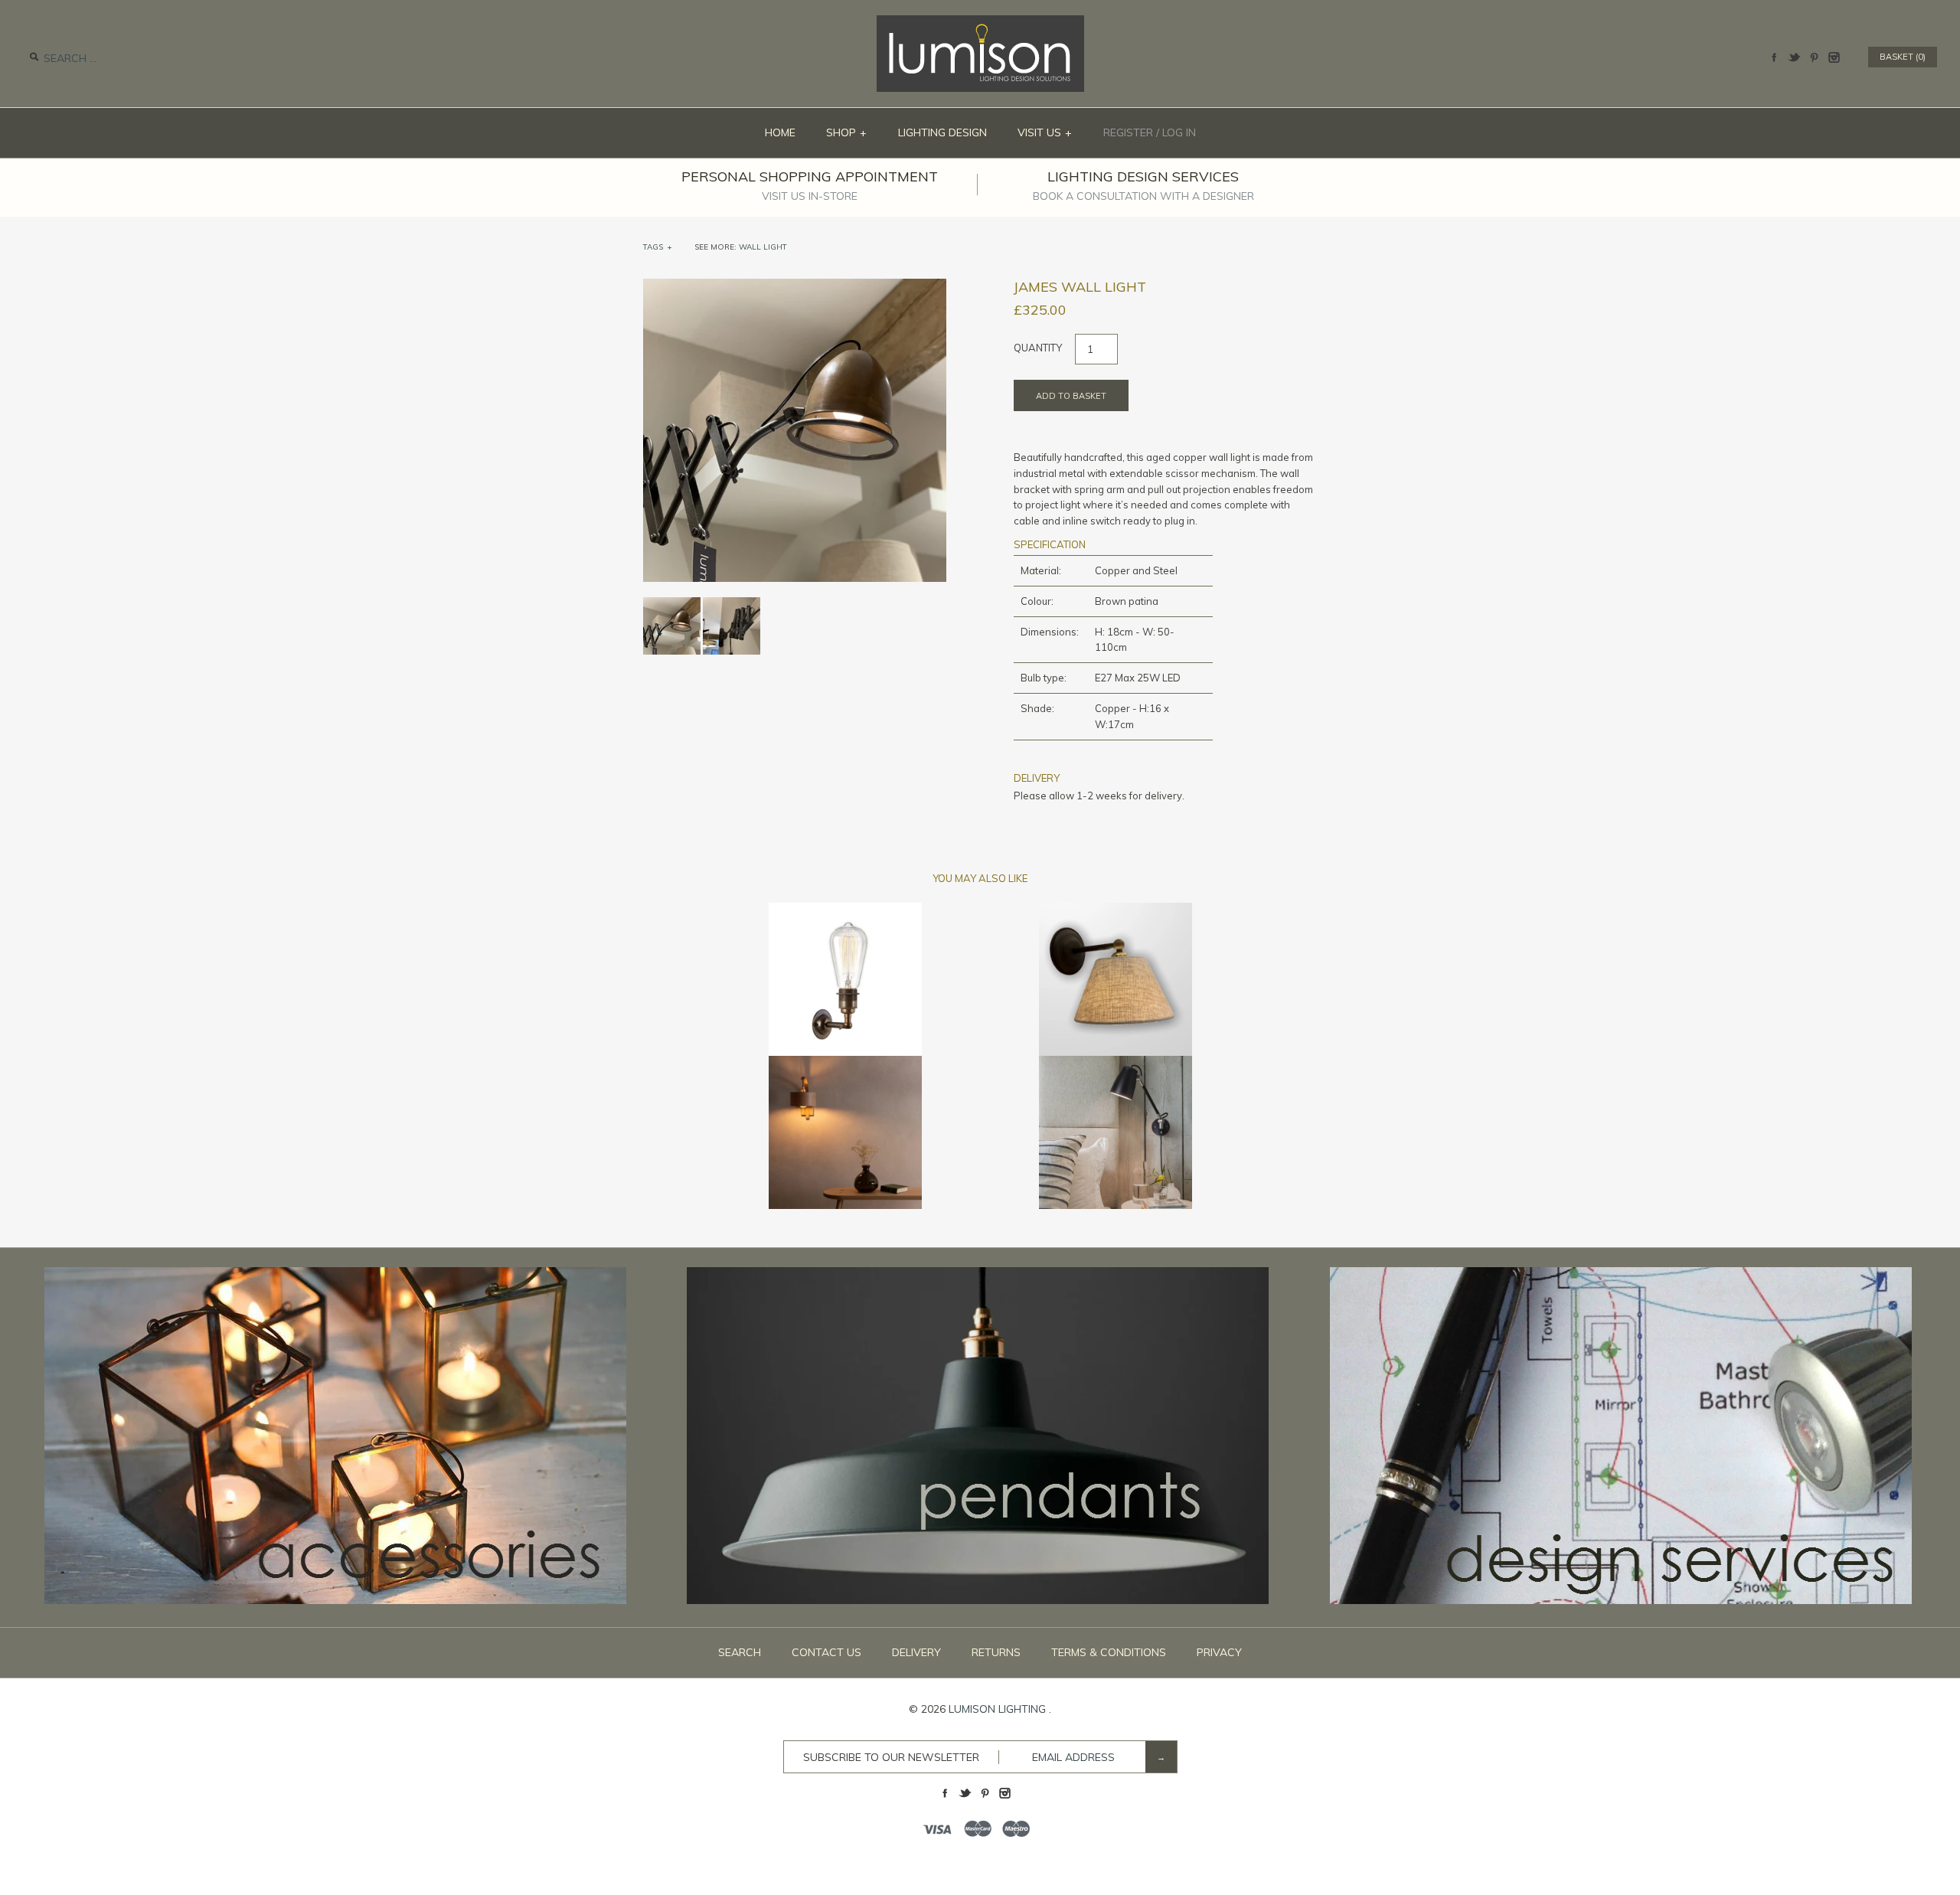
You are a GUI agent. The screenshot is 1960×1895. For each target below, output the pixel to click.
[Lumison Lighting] (980, 23)
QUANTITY (1038, 348)
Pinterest (1814, 57)
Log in (1179, 132)
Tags (658, 247)
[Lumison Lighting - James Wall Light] (795, 286)
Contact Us (826, 1652)
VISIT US (1045, 132)
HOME (780, 132)
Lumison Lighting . (1000, 1709)
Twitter (1794, 57)
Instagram (1834, 57)
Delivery (916, 1652)
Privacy (1219, 1652)
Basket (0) (1903, 57)
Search (740, 1652)
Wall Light (763, 247)
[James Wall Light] (732, 605)
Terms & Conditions (1109, 1652)
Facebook (1774, 57)
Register (1128, 132)
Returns (996, 1652)
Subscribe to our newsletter (891, 1757)
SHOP (847, 132)
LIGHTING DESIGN (942, 132)
